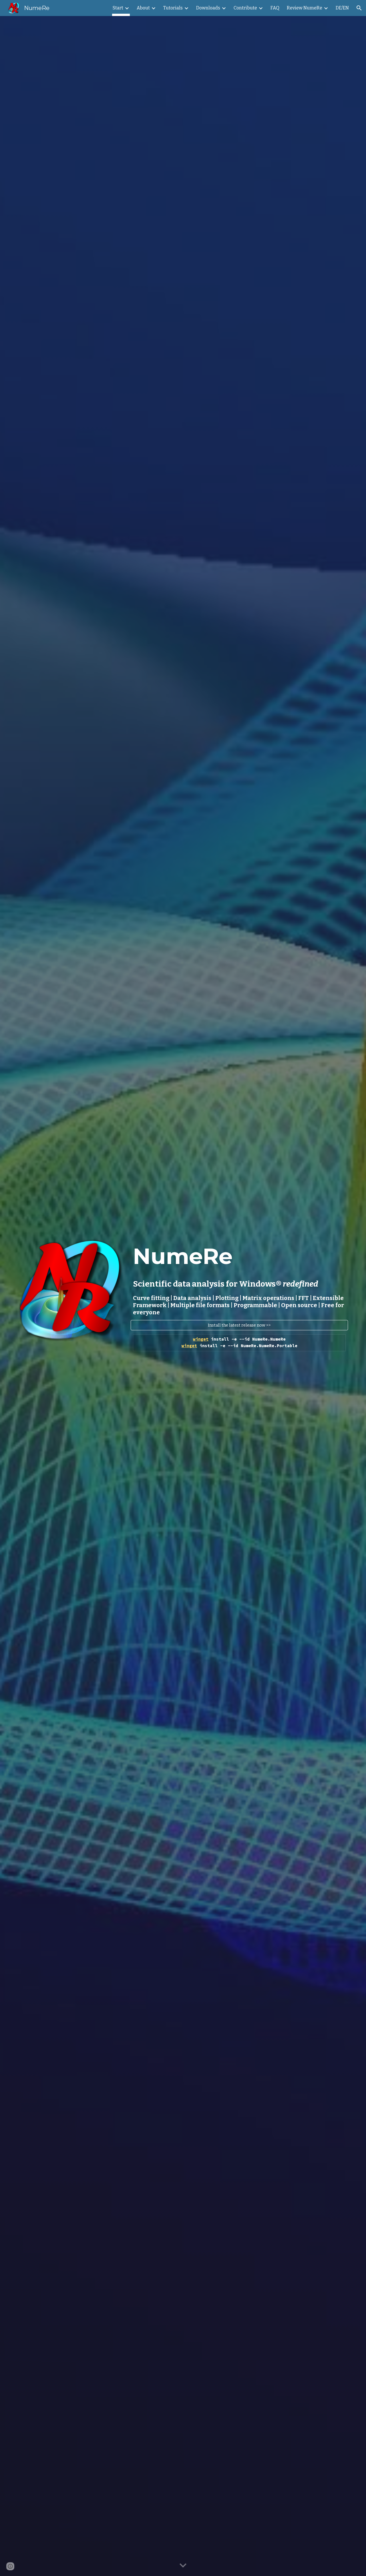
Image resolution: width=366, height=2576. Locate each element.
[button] (359, 8)
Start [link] (118, 8)
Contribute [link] (245, 8)
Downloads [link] (208, 8)
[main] (239, 1278)
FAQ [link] (275, 8)
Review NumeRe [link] (305, 8)
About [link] (143, 8)
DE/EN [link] (342, 8)
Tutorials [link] (173, 8)
